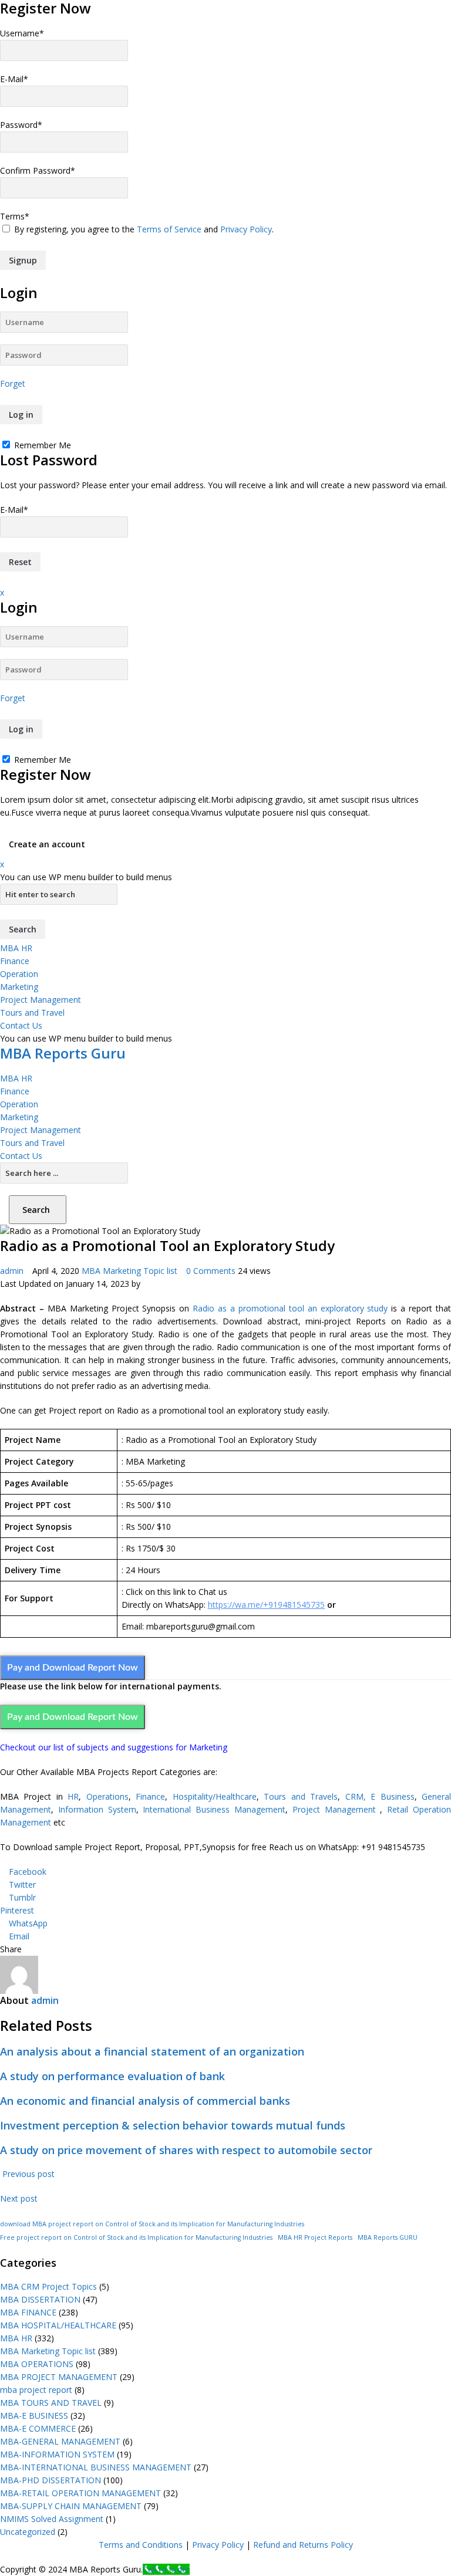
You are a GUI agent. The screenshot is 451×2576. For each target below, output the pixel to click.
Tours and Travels (301, 1796)
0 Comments (211, 1271)
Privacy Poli (214, 2545)
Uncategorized (28, 2532)
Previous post (27, 2174)
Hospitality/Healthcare (215, 1796)
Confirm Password (38, 170)
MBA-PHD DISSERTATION (51, 2480)
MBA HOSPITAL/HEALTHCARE (58, 2325)
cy (241, 2545)
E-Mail (14, 79)
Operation (19, 974)
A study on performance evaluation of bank (112, 2076)
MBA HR (16, 948)
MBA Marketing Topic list (129, 1271)
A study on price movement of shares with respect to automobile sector (186, 2150)
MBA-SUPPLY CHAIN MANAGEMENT (71, 2506)
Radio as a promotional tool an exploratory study (290, 1308)
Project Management (41, 1000)
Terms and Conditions (141, 2545)
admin (12, 1271)
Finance (15, 961)
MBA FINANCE (28, 2312)
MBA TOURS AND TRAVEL (51, 2403)
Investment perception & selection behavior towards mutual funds (173, 2125)
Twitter (22, 1884)
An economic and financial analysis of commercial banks (145, 2101)
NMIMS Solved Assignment (52, 2519)
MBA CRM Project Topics (48, 2286)
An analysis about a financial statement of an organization (152, 2051)
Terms (15, 216)
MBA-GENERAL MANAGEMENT (60, 2441)
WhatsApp (28, 1923)
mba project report (36, 2390)
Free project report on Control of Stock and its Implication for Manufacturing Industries (136, 2237)
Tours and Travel (32, 1013)
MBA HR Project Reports (315, 2237)
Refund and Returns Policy (303, 2545)
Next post (20, 2198)
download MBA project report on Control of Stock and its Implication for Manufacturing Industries (152, 2224)
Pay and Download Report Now (73, 1668)
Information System (97, 1809)
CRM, (353, 1796)
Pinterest (17, 1910)
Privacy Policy (246, 229)
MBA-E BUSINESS (34, 2416)
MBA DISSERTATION (40, 2299)
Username (22, 33)
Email (19, 1936)
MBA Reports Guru (63, 1053)
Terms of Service (169, 229)
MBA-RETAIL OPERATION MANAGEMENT (80, 2493)
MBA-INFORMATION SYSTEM (57, 2454)
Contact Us (21, 1025)
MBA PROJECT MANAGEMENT (59, 2377)
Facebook (28, 1872)
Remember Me (41, 445)
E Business (392, 1796)
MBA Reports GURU (388, 2237)
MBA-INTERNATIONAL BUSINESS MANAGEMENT (96, 2467)
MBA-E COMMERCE (38, 2428)
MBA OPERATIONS (37, 2364)
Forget (13, 383)
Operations (107, 1796)
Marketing (19, 987)
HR (73, 1796)
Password (21, 125)
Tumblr (22, 1897)
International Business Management (214, 1809)
